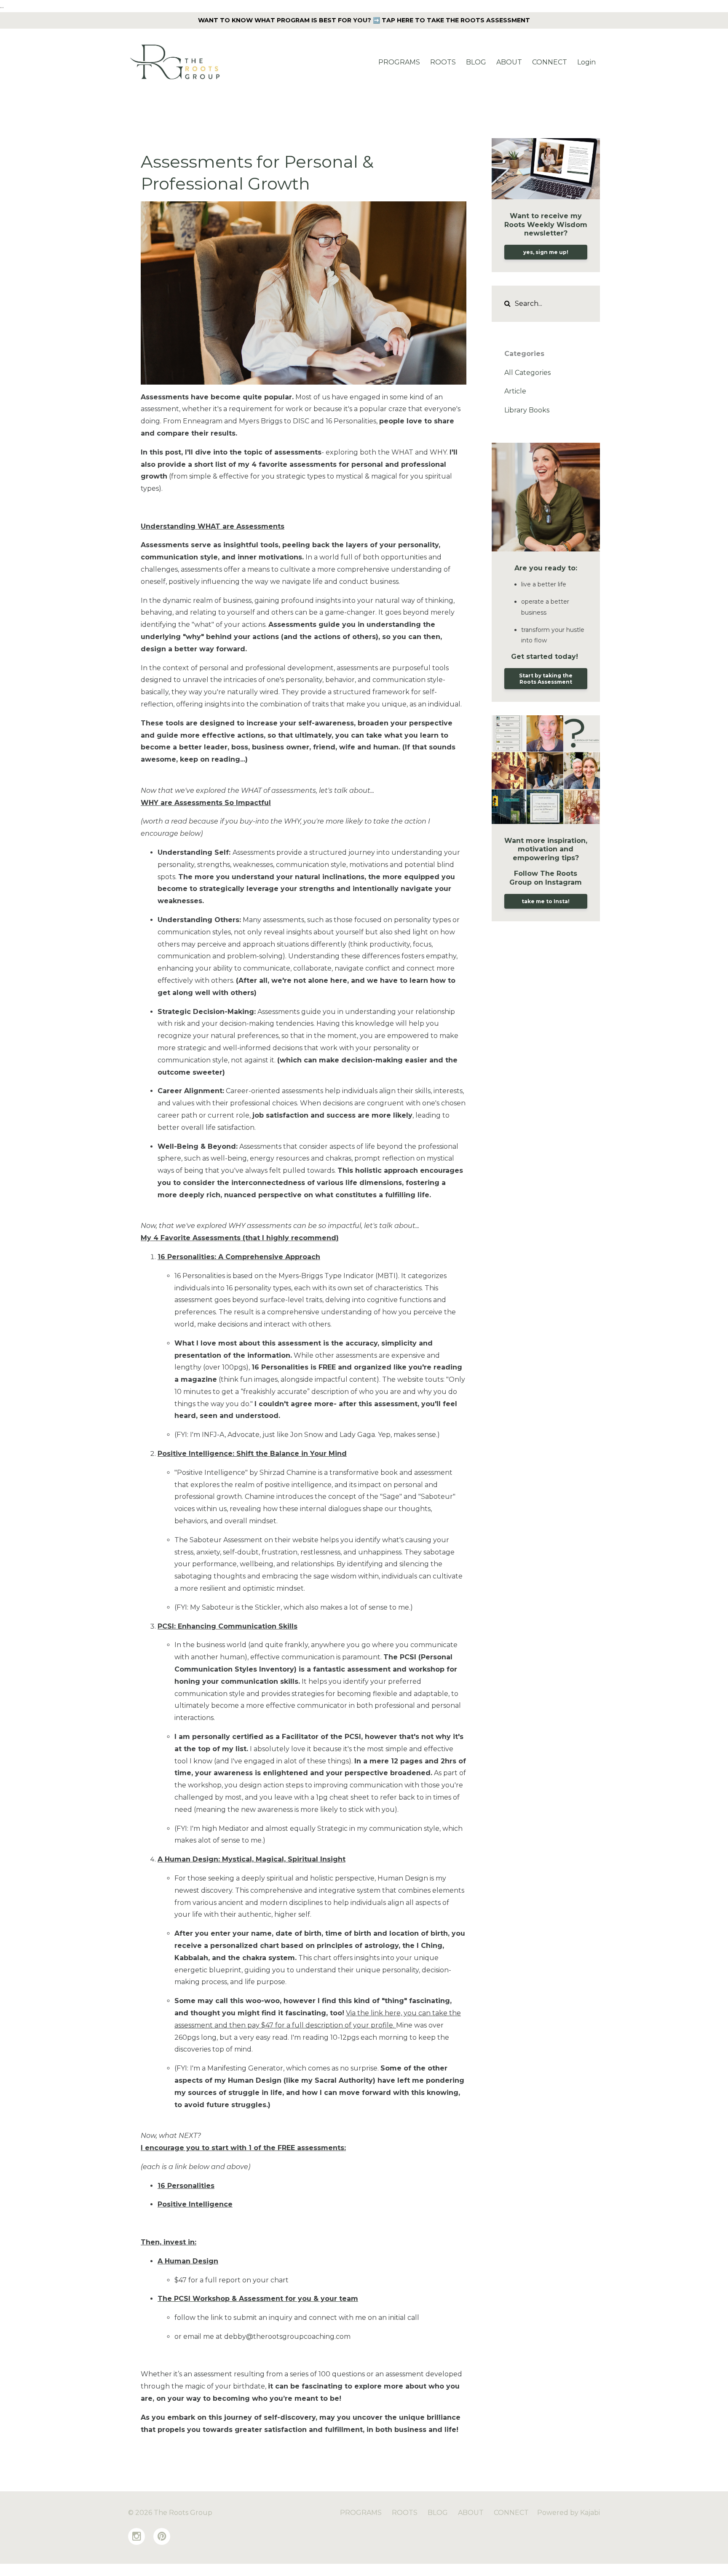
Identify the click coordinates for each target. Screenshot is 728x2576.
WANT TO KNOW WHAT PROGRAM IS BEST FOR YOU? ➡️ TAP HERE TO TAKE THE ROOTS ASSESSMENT (364, 20)
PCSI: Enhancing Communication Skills (227, 1626)
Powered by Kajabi (569, 2513)
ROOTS (443, 62)
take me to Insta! (546, 901)
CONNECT (550, 62)
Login (586, 62)
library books (527, 410)
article (515, 391)
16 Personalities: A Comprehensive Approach (239, 1257)
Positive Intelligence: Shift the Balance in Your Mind (252, 1454)
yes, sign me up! (546, 252)
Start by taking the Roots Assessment (546, 679)
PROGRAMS (399, 62)
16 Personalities (186, 2186)
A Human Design (188, 2261)
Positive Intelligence (195, 2204)
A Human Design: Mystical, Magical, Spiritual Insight (252, 1859)
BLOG (476, 62)
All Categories (527, 373)
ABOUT (509, 62)
